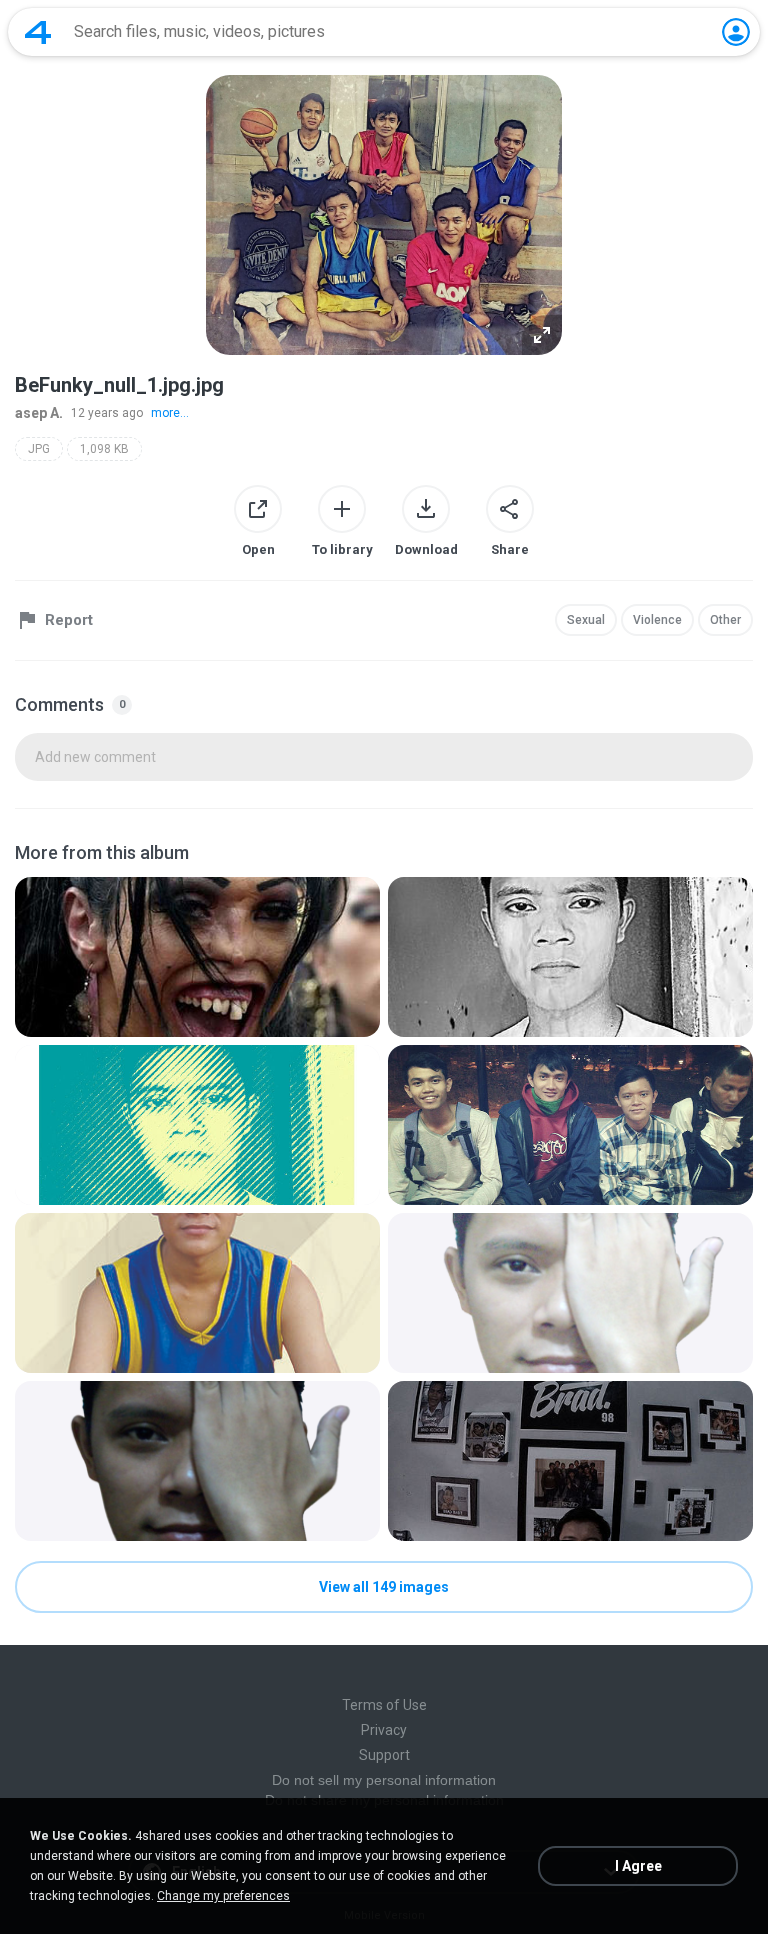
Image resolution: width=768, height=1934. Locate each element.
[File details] (197, 957)
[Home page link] (38, 32)
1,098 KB (104, 449)
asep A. (39, 413)
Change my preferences (223, 1896)
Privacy (384, 1730)
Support (384, 1755)
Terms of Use (384, 1705)
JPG (39, 449)
